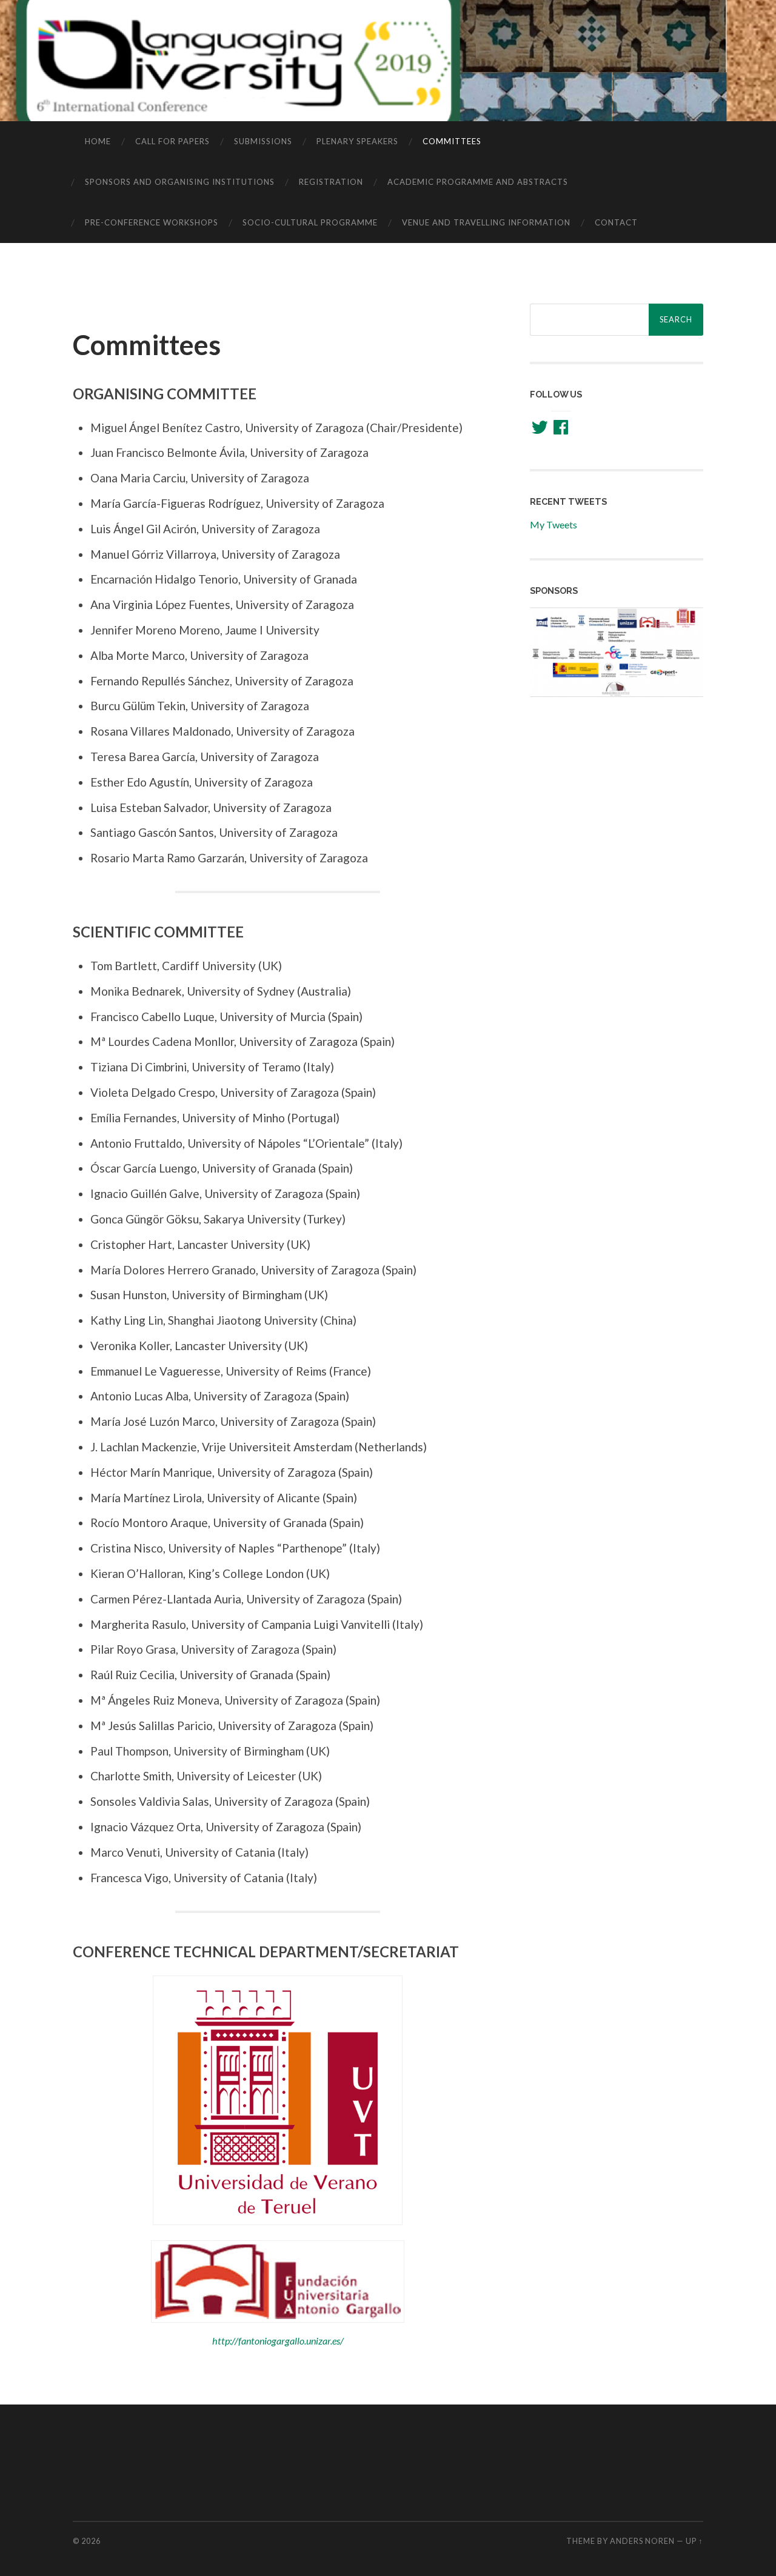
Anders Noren (642, 2541)
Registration (331, 182)
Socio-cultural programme (310, 222)
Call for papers (172, 141)
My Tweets (554, 524)
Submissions (263, 141)
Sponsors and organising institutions (180, 182)
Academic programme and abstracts (478, 182)
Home (98, 141)
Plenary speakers (357, 141)
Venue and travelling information (486, 222)
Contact (616, 222)
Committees (452, 141)
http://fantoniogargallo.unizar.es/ (278, 2341)
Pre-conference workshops (152, 222)
